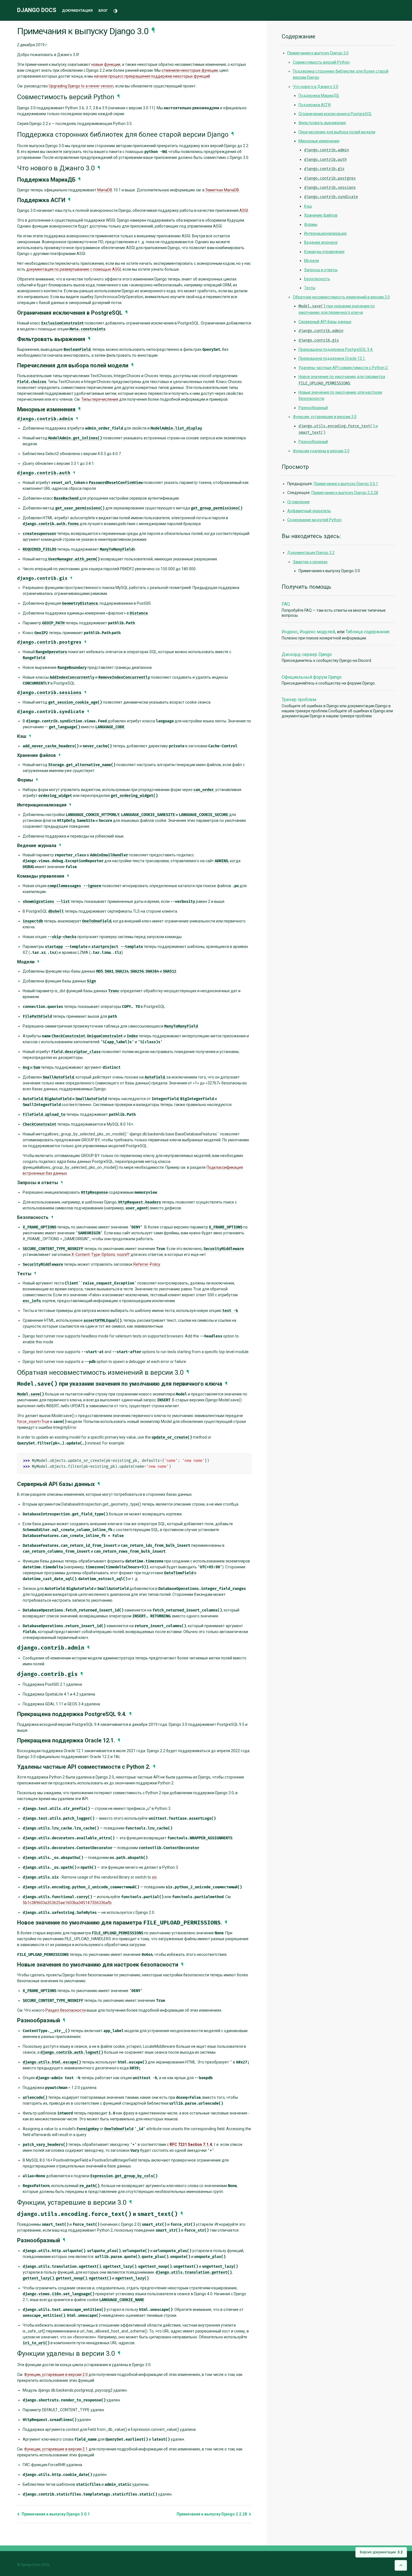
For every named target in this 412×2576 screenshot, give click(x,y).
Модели (312, 261)
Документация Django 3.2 (311, 553)
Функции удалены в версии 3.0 (321, 451)
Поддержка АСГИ (315, 105)
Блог (103, 11)
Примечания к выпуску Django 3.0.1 (55, 2514)
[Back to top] (401, 2565)
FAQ (286, 604)
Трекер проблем (299, 700)
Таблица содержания (367, 632)
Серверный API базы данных (325, 322)
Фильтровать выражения (322, 123)
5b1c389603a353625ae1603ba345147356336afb (67, 1903)
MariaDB (105, 190)
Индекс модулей (317, 632)
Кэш (308, 206)
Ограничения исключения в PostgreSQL (335, 114)
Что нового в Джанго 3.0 (316, 87)
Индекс (290, 632)
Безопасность (317, 279)
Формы (311, 224)
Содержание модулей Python (314, 520)
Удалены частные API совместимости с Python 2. (343, 368)
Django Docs (37, 10)
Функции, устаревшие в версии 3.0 (325, 417)
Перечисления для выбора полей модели (337, 132)
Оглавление (298, 502)
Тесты (310, 288)
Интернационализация (325, 233)
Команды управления (324, 252)
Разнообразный (313, 408)
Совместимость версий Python (321, 62)
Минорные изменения (319, 141)
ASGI (244, 210)
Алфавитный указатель (309, 511)
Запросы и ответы (321, 270)
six (154, 1877)
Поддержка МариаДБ (319, 96)
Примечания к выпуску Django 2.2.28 (212, 2514)
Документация (77, 11)
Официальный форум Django (312, 677)
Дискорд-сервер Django (307, 654)
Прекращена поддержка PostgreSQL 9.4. (336, 349)
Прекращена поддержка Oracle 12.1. (332, 358)
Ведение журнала (321, 242)
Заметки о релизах (310, 562)
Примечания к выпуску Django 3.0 (318, 53)
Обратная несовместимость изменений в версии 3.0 (341, 297)
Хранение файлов (321, 215)
